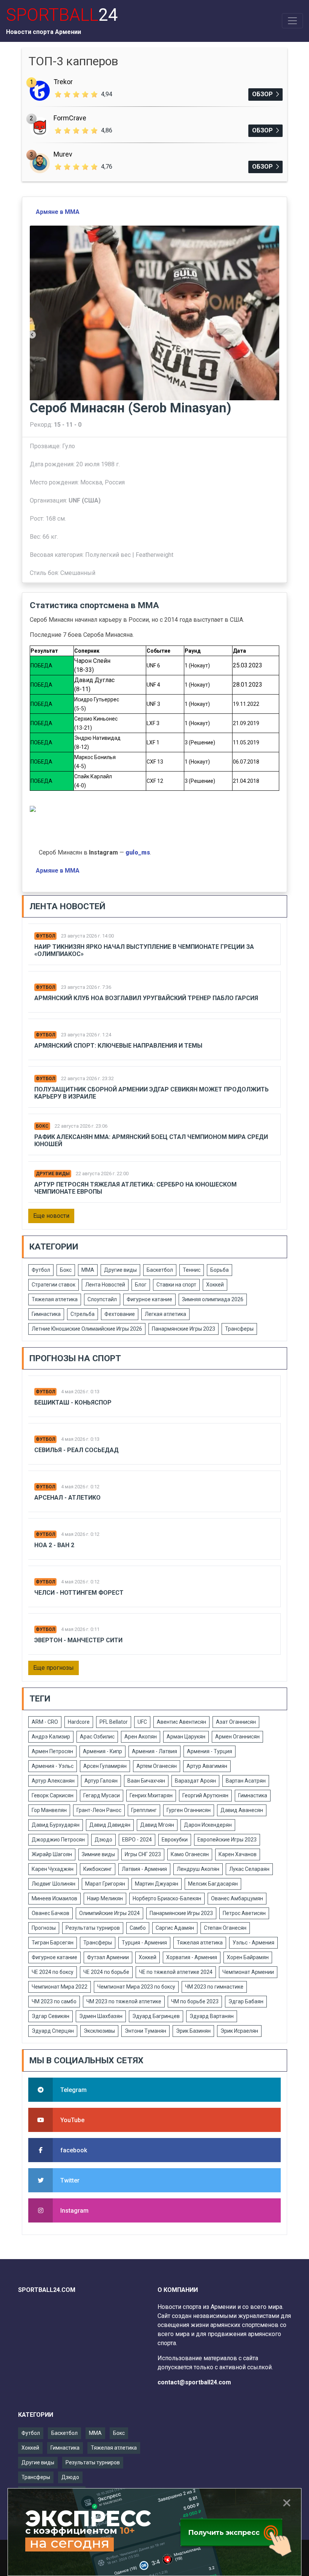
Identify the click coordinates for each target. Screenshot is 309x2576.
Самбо (138, 1928)
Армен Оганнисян (237, 1737)
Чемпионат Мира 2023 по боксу (136, 1987)
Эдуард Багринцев (156, 2016)
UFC (142, 1722)
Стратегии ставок (54, 1285)
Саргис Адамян (175, 1928)
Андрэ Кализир (51, 1737)
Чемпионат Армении (248, 1972)
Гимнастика (46, 1314)
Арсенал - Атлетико (67, 1498)
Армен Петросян (52, 1751)
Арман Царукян (186, 1737)
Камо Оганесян (190, 1854)
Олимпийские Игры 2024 (109, 1913)
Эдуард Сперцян (53, 2031)
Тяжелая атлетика (55, 1299)
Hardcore (79, 1722)
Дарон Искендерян (208, 1825)
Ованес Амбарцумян (237, 1898)
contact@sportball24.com (194, 2382)
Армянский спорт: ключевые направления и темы (118, 1046)
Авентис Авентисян (181, 1722)
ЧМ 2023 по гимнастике (214, 1987)
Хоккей (215, 1285)
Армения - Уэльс (53, 1766)
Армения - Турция (210, 1751)
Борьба (220, 1270)
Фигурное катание (149, 1299)
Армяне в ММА (58, 212)
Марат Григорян (105, 1884)
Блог (141, 1285)
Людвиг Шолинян (54, 1884)
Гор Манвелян (49, 1810)
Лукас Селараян (249, 1869)
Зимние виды (98, 1854)
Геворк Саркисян (53, 1795)
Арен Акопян (141, 1737)
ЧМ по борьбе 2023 (195, 2001)
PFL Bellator (114, 1722)
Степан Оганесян (225, 1928)
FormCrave (70, 118)
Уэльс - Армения (253, 1943)
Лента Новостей (105, 1285)
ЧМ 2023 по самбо (54, 2001)
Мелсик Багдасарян (213, 1884)
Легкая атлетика (165, 1314)
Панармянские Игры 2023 (184, 1329)
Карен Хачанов (238, 1854)
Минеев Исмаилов (54, 1898)
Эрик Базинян (193, 2031)
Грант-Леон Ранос (99, 1810)
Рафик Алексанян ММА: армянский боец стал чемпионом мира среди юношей (151, 1140)
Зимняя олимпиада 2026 (213, 1299)
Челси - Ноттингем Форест (79, 1593)
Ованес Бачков (50, 1913)
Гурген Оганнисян (189, 1810)
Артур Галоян (101, 1781)
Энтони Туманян (145, 2031)
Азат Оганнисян (236, 1722)
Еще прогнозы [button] (54, 1668)
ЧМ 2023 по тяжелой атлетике (124, 2001)
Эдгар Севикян (50, 2016)
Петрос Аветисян (244, 1913)
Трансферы (239, 1329)
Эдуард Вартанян (212, 2016)
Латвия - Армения (144, 1869)
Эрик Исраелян (239, 2031)
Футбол (45, 936)
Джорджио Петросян (58, 1840)
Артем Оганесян (157, 1766)
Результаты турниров (93, 1928)
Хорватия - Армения (192, 1957)
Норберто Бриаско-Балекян (167, 1898)
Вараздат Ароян (195, 1781)
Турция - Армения (144, 1943)
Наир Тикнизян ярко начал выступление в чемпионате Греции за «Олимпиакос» (144, 950)
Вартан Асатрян (246, 1781)
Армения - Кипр (102, 1751)
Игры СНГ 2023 (143, 1854)
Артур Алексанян (53, 1781)
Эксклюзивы (99, 2031)
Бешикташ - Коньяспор (73, 1403)
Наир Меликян (105, 1898)
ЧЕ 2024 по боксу (53, 1972)
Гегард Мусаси (102, 1795)
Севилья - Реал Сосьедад (76, 1450)
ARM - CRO (45, 1722)
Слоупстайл (102, 1299)
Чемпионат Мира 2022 (60, 1987)
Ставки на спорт (176, 1285)
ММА (88, 1270)
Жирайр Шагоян (52, 1854)
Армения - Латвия (154, 1751)
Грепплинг (144, 1810)
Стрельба (83, 1314)
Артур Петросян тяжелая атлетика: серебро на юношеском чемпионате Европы (135, 1188)
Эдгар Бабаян (246, 2001)
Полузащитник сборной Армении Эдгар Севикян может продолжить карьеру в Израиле (151, 1093)
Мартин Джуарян (157, 1884)
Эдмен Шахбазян (101, 2016)
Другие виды (53, 1174)
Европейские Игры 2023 (227, 1840)
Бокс (42, 1126)
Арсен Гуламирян (105, 1766)
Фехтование (120, 1314)
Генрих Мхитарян (151, 1795)
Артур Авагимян (207, 1766)
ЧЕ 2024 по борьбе (106, 1972)
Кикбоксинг (98, 1869)
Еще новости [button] (51, 1216)
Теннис (192, 1270)
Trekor (63, 82)
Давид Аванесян (242, 1810)
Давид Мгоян (157, 1825)
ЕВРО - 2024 (137, 1840)
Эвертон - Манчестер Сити (78, 1640)
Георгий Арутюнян (205, 1795)
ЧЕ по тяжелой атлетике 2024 (176, 1972)
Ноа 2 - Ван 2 (54, 1545)
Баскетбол (160, 1270)
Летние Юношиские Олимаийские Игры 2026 (87, 1329)
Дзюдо (103, 1840)
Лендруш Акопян (198, 1869)
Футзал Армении (108, 1957)
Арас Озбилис (97, 1737)
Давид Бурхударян (56, 1825)
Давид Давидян (110, 1825)
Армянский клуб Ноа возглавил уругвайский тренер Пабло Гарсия (146, 998)
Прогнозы (44, 1928)
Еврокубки (175, 1840)
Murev (63, 154)
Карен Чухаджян (53, 1869)
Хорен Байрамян (248, 1957)
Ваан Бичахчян (146, 1781)
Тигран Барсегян (53, 1943)
